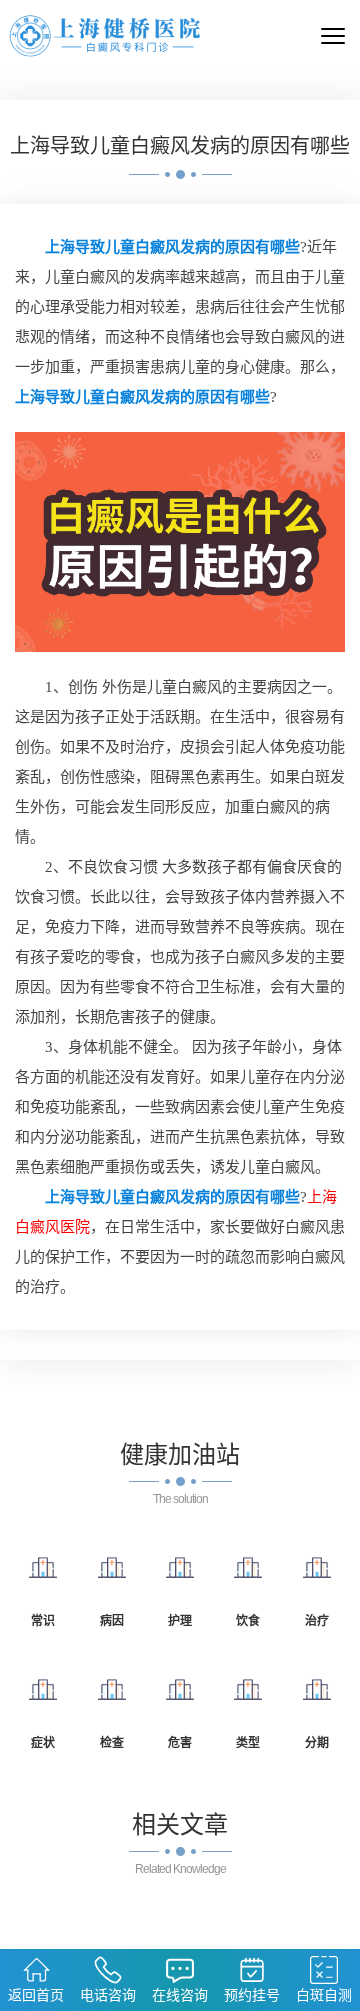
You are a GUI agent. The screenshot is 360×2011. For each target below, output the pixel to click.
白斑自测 (324, 1995)
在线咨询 (180, 1995)
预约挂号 (252, 1995)
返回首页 (36, 1995)
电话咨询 (108, 1995)
